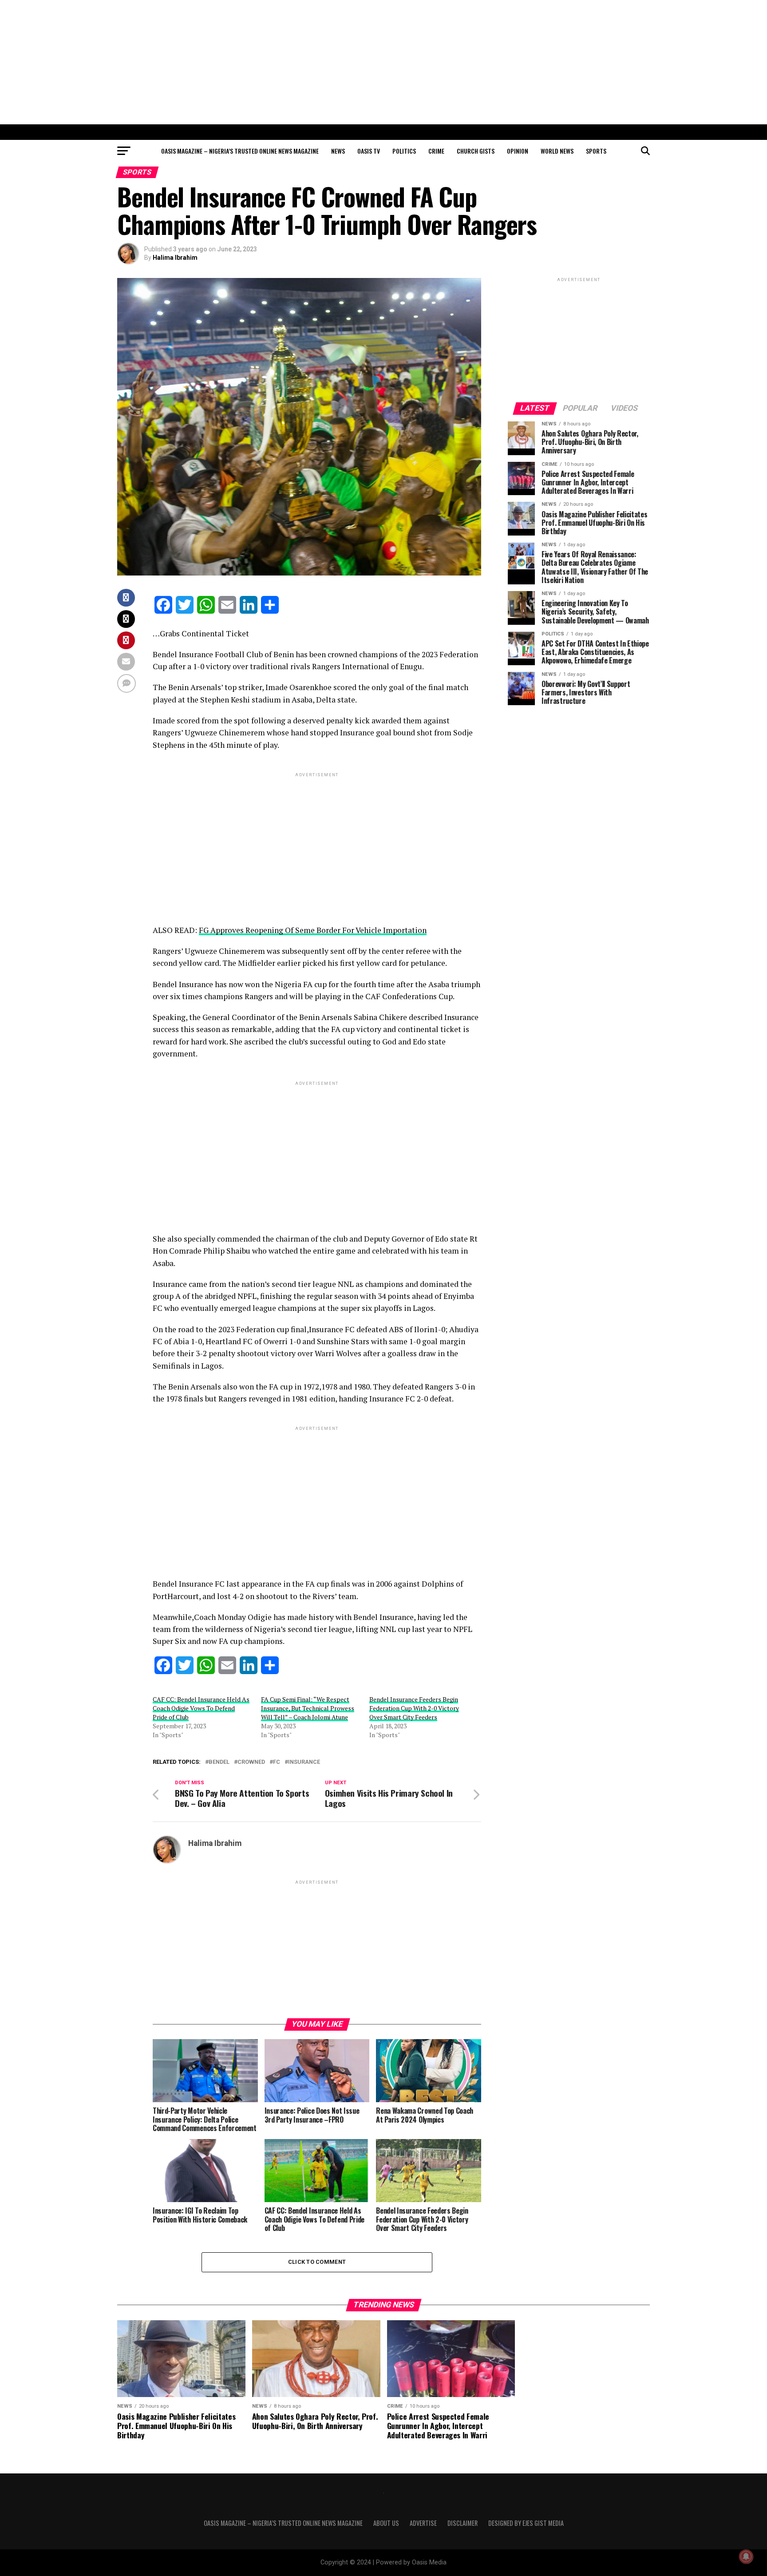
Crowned (251, 1762)
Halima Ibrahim (175, 258)
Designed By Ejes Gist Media (526, 2523)
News (338, 151)
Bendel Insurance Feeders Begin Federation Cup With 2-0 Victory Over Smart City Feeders (414, 1708)
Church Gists (476, 151)
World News (557, 151)
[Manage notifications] (746, 2556)
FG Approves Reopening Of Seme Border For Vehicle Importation (313, 930)
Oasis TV (369, 151)
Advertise (423, 2523)
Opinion (518, 151)
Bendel (219, 1762)
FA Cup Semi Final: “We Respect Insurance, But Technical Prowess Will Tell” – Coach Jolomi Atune (308, 1708)
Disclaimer (463, 2523)
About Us (386, 2523)
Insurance (304, 1762)
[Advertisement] (383, 62)
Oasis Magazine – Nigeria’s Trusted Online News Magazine (240, 151)
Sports (596, 151)
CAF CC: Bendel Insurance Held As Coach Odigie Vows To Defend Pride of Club (201, 1708)
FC (277, 1762)
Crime (436, 151)
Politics (404, 151)
